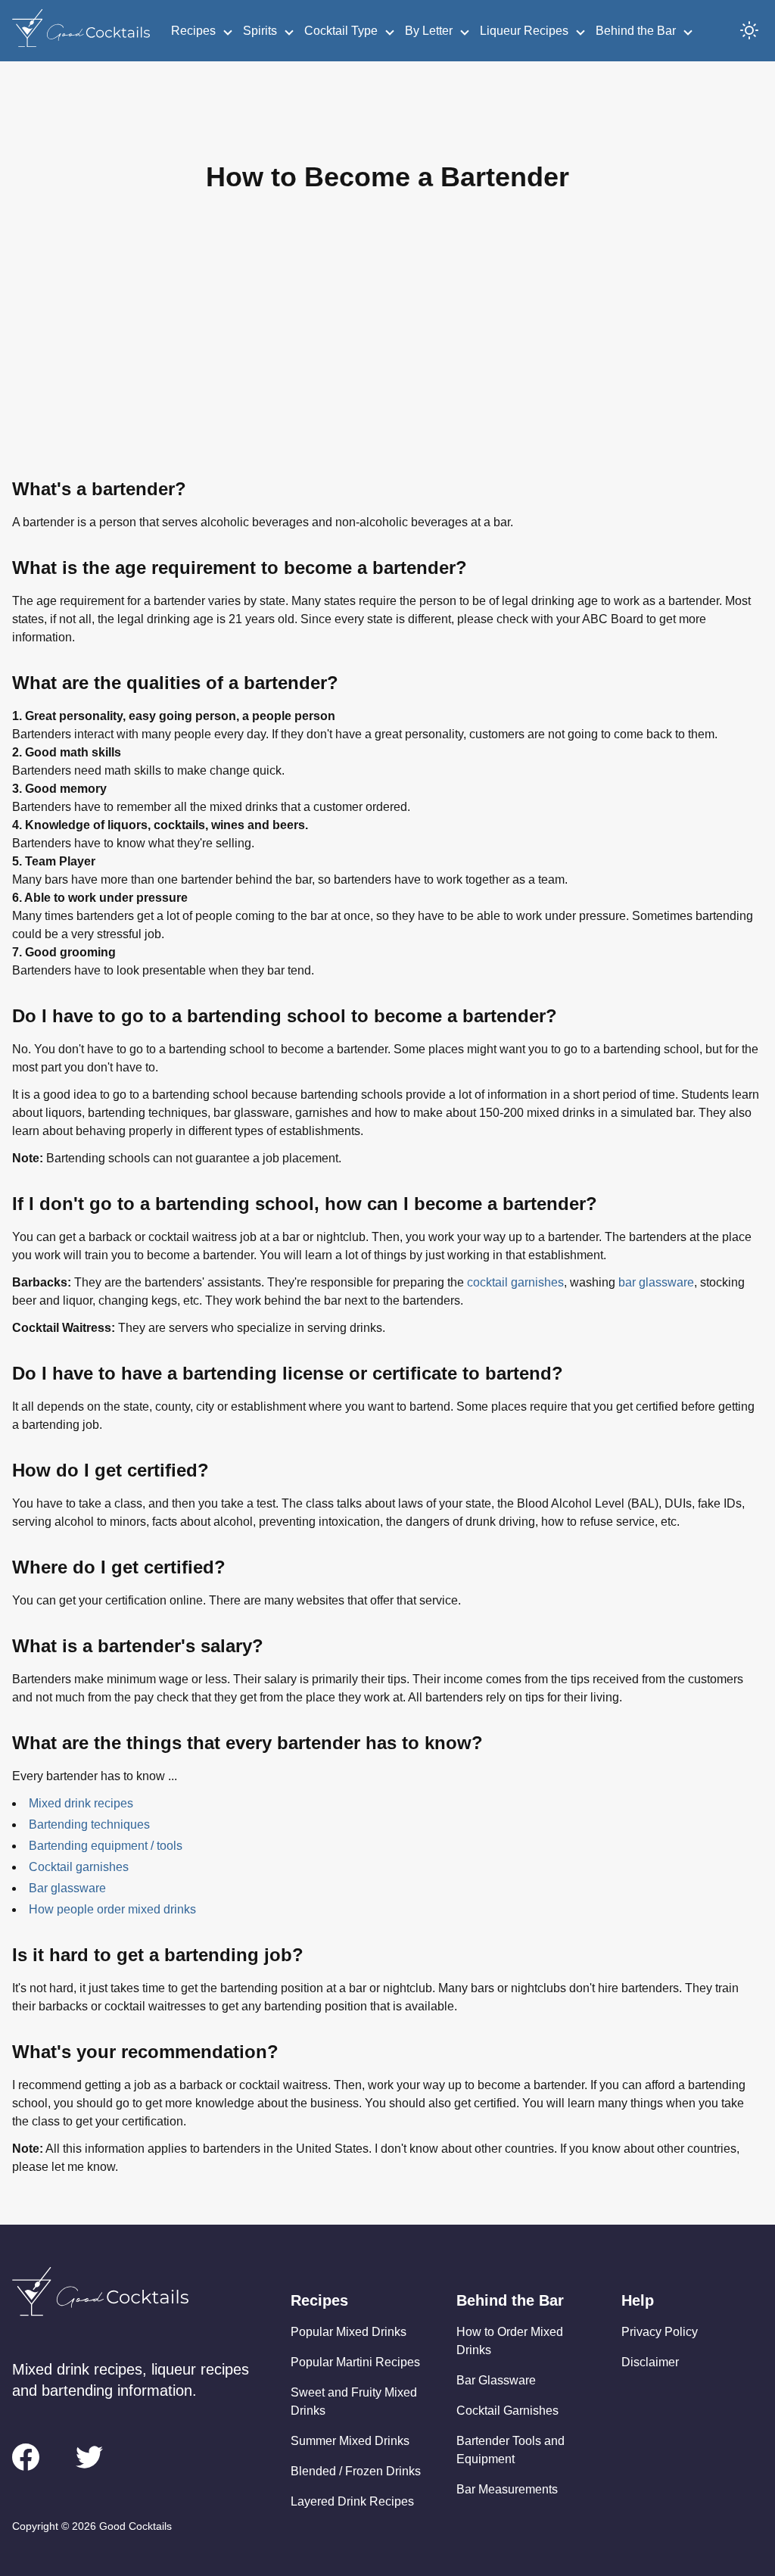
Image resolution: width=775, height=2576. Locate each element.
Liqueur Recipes (524, 31)
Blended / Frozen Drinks (356, 2471)
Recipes (193, 31)
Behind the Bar (636, 31)
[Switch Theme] (749, 30)
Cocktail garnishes (79, 1867)
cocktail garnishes (515, 1282)
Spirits (260, 31)
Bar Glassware (496, 2380)
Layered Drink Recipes (352, 2501)
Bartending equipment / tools (106, 1846)
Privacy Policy (660, 2332)
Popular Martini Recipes (355, 2362)
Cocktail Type (341, 31)
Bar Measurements (507, 2489)
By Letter (429, 31)
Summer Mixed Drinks (350, 2441)
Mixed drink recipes (81, 1803)
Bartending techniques (89, 1824)
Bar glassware (67, 1888)
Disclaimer (650, 2362)
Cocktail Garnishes (507, 2411)
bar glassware (656, 1282)
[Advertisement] (387, 347)
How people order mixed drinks (112, 1909)
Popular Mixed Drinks (349, 2332)
